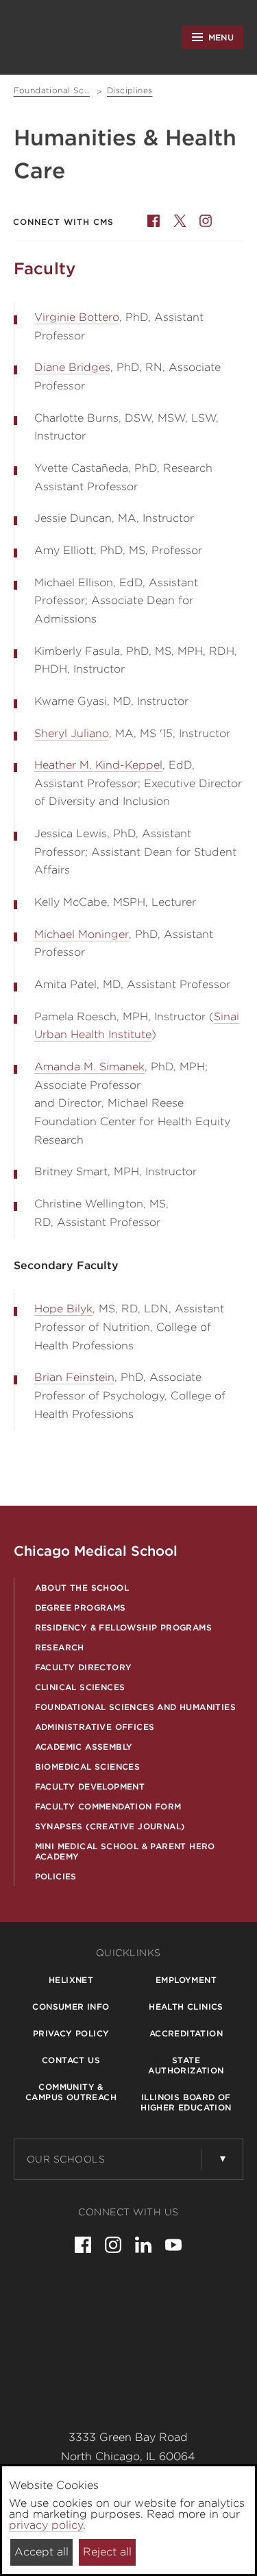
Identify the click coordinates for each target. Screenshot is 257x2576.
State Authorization (186, 2065)
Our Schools (66, 2159)
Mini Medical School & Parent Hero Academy (125, 1851)
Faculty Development (90, 1786)
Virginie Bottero (77, 317)
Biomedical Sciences (88, 1767)
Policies (56, 1876)
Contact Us (71, 2060)
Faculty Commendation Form (108, 1806)
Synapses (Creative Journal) (110, 1826)
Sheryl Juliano (72, 733)
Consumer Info (71, 2007)
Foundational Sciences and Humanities (135, 1707)
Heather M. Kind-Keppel (98, 765)
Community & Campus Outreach (71, 2092)
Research (60, 1647)
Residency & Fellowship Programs (123, 1627)
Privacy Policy (71, 2033)
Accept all (41, 2552)
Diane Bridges (72, 367)
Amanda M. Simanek (89, 1067)
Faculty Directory (84, 1667)
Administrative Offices (95, 1727)
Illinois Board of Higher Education (186, 2102)
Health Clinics (186, 2007)
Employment (186, 1980)
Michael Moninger (82, 934)
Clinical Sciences (80, 1687)
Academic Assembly (84, 1747)
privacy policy (46, 2525)
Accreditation (186, 2033)
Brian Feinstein (74, 1377)
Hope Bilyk (63, 1309)
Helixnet (71, 1980)
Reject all (107, 2552)
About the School (82, 1588)
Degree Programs (81, 1608)
